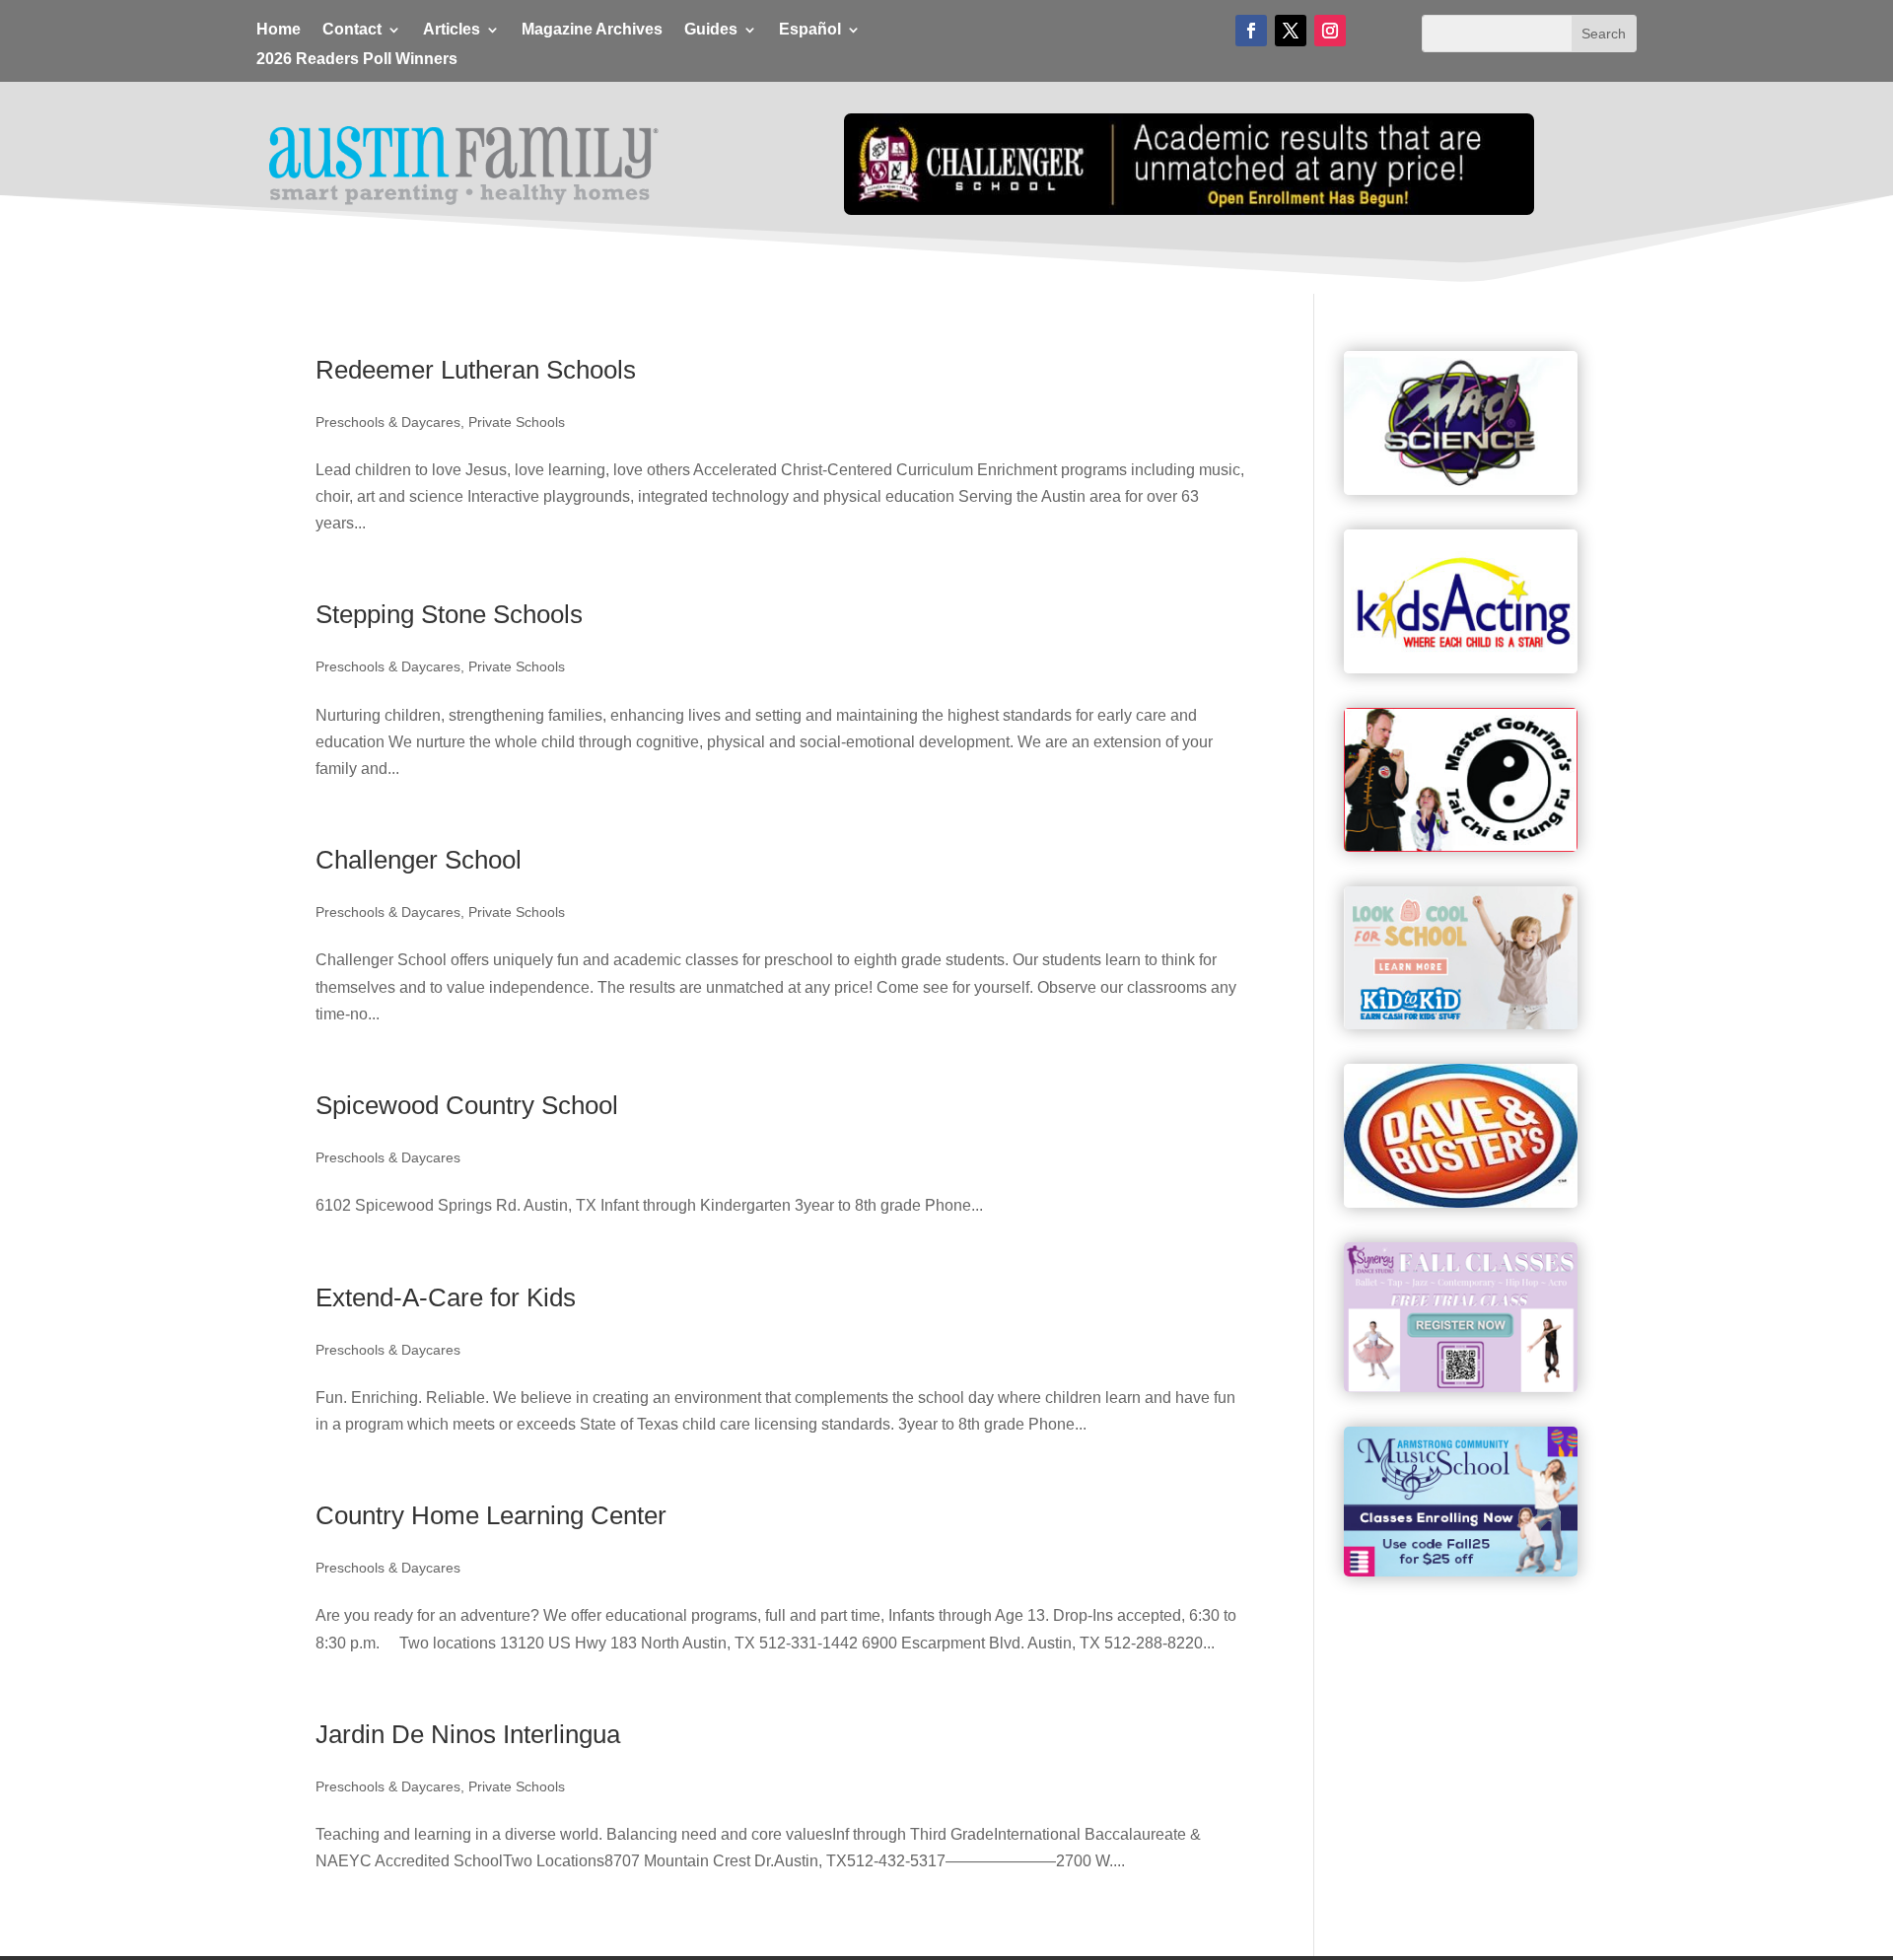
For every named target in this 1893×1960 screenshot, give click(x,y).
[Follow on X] (1291, 31)
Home (279, 30)
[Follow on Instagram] (1330, 31)
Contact (352, 30)
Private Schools (517, 422)
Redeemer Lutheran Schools (476, 370)
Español (810, 30)
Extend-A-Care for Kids (446, 1297)
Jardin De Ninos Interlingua (468, 1734)
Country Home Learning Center (491, 1515)
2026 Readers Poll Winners (357, 60)
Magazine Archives (592, 30)
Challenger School (419, 860)
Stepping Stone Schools (449, 614)
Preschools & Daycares (388, 422)
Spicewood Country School (467, 1105)
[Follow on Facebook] (1251, 31)
